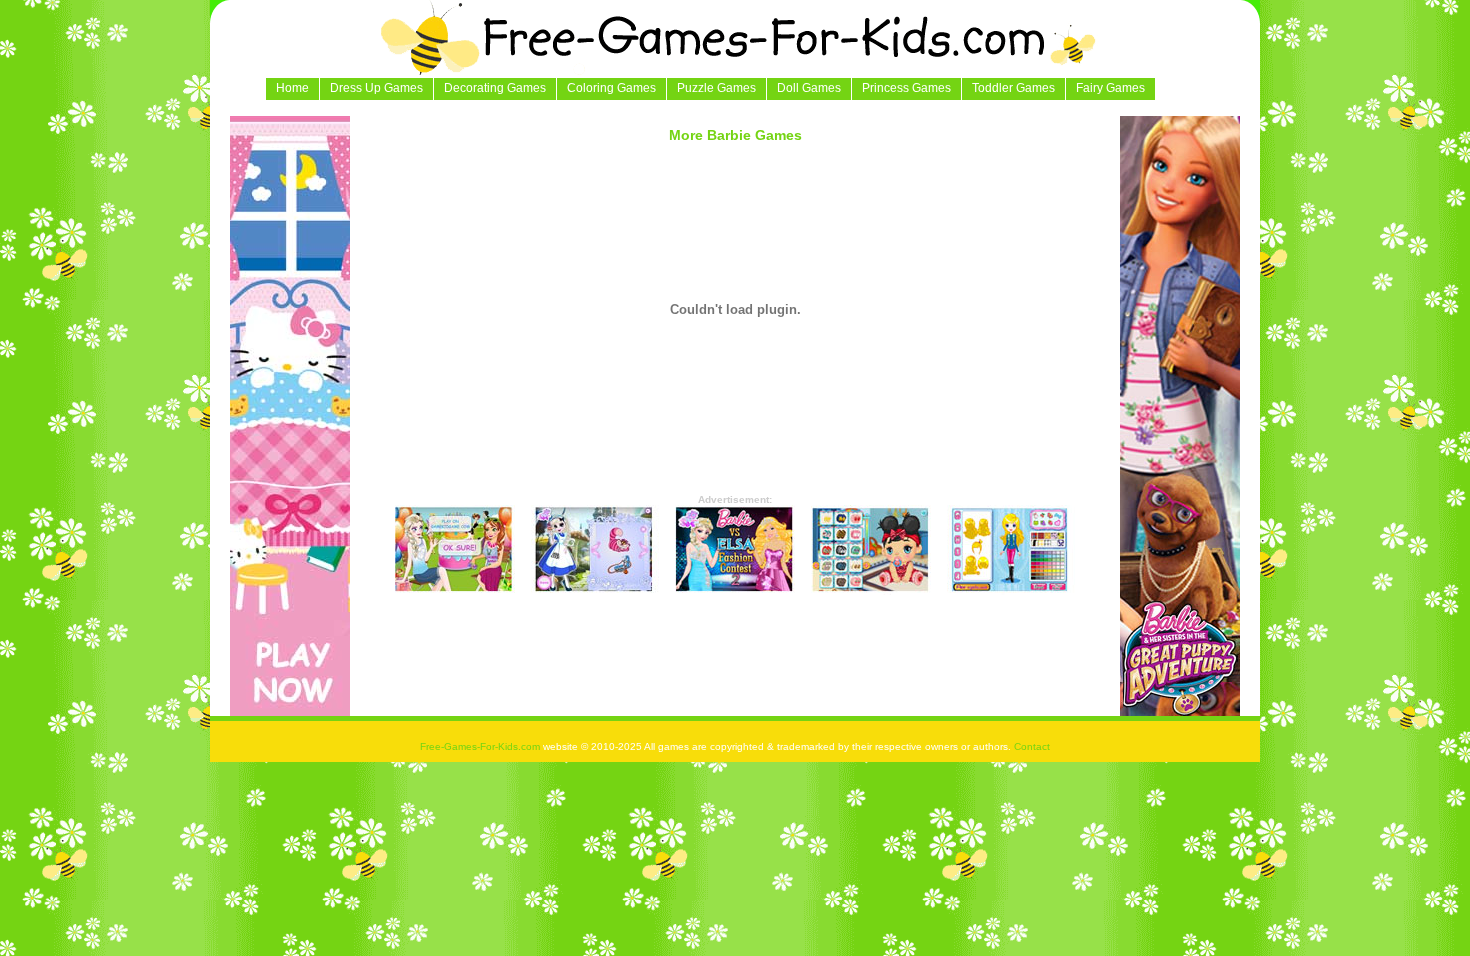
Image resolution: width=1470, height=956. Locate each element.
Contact (1032, 746)
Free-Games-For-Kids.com (481, 746)
